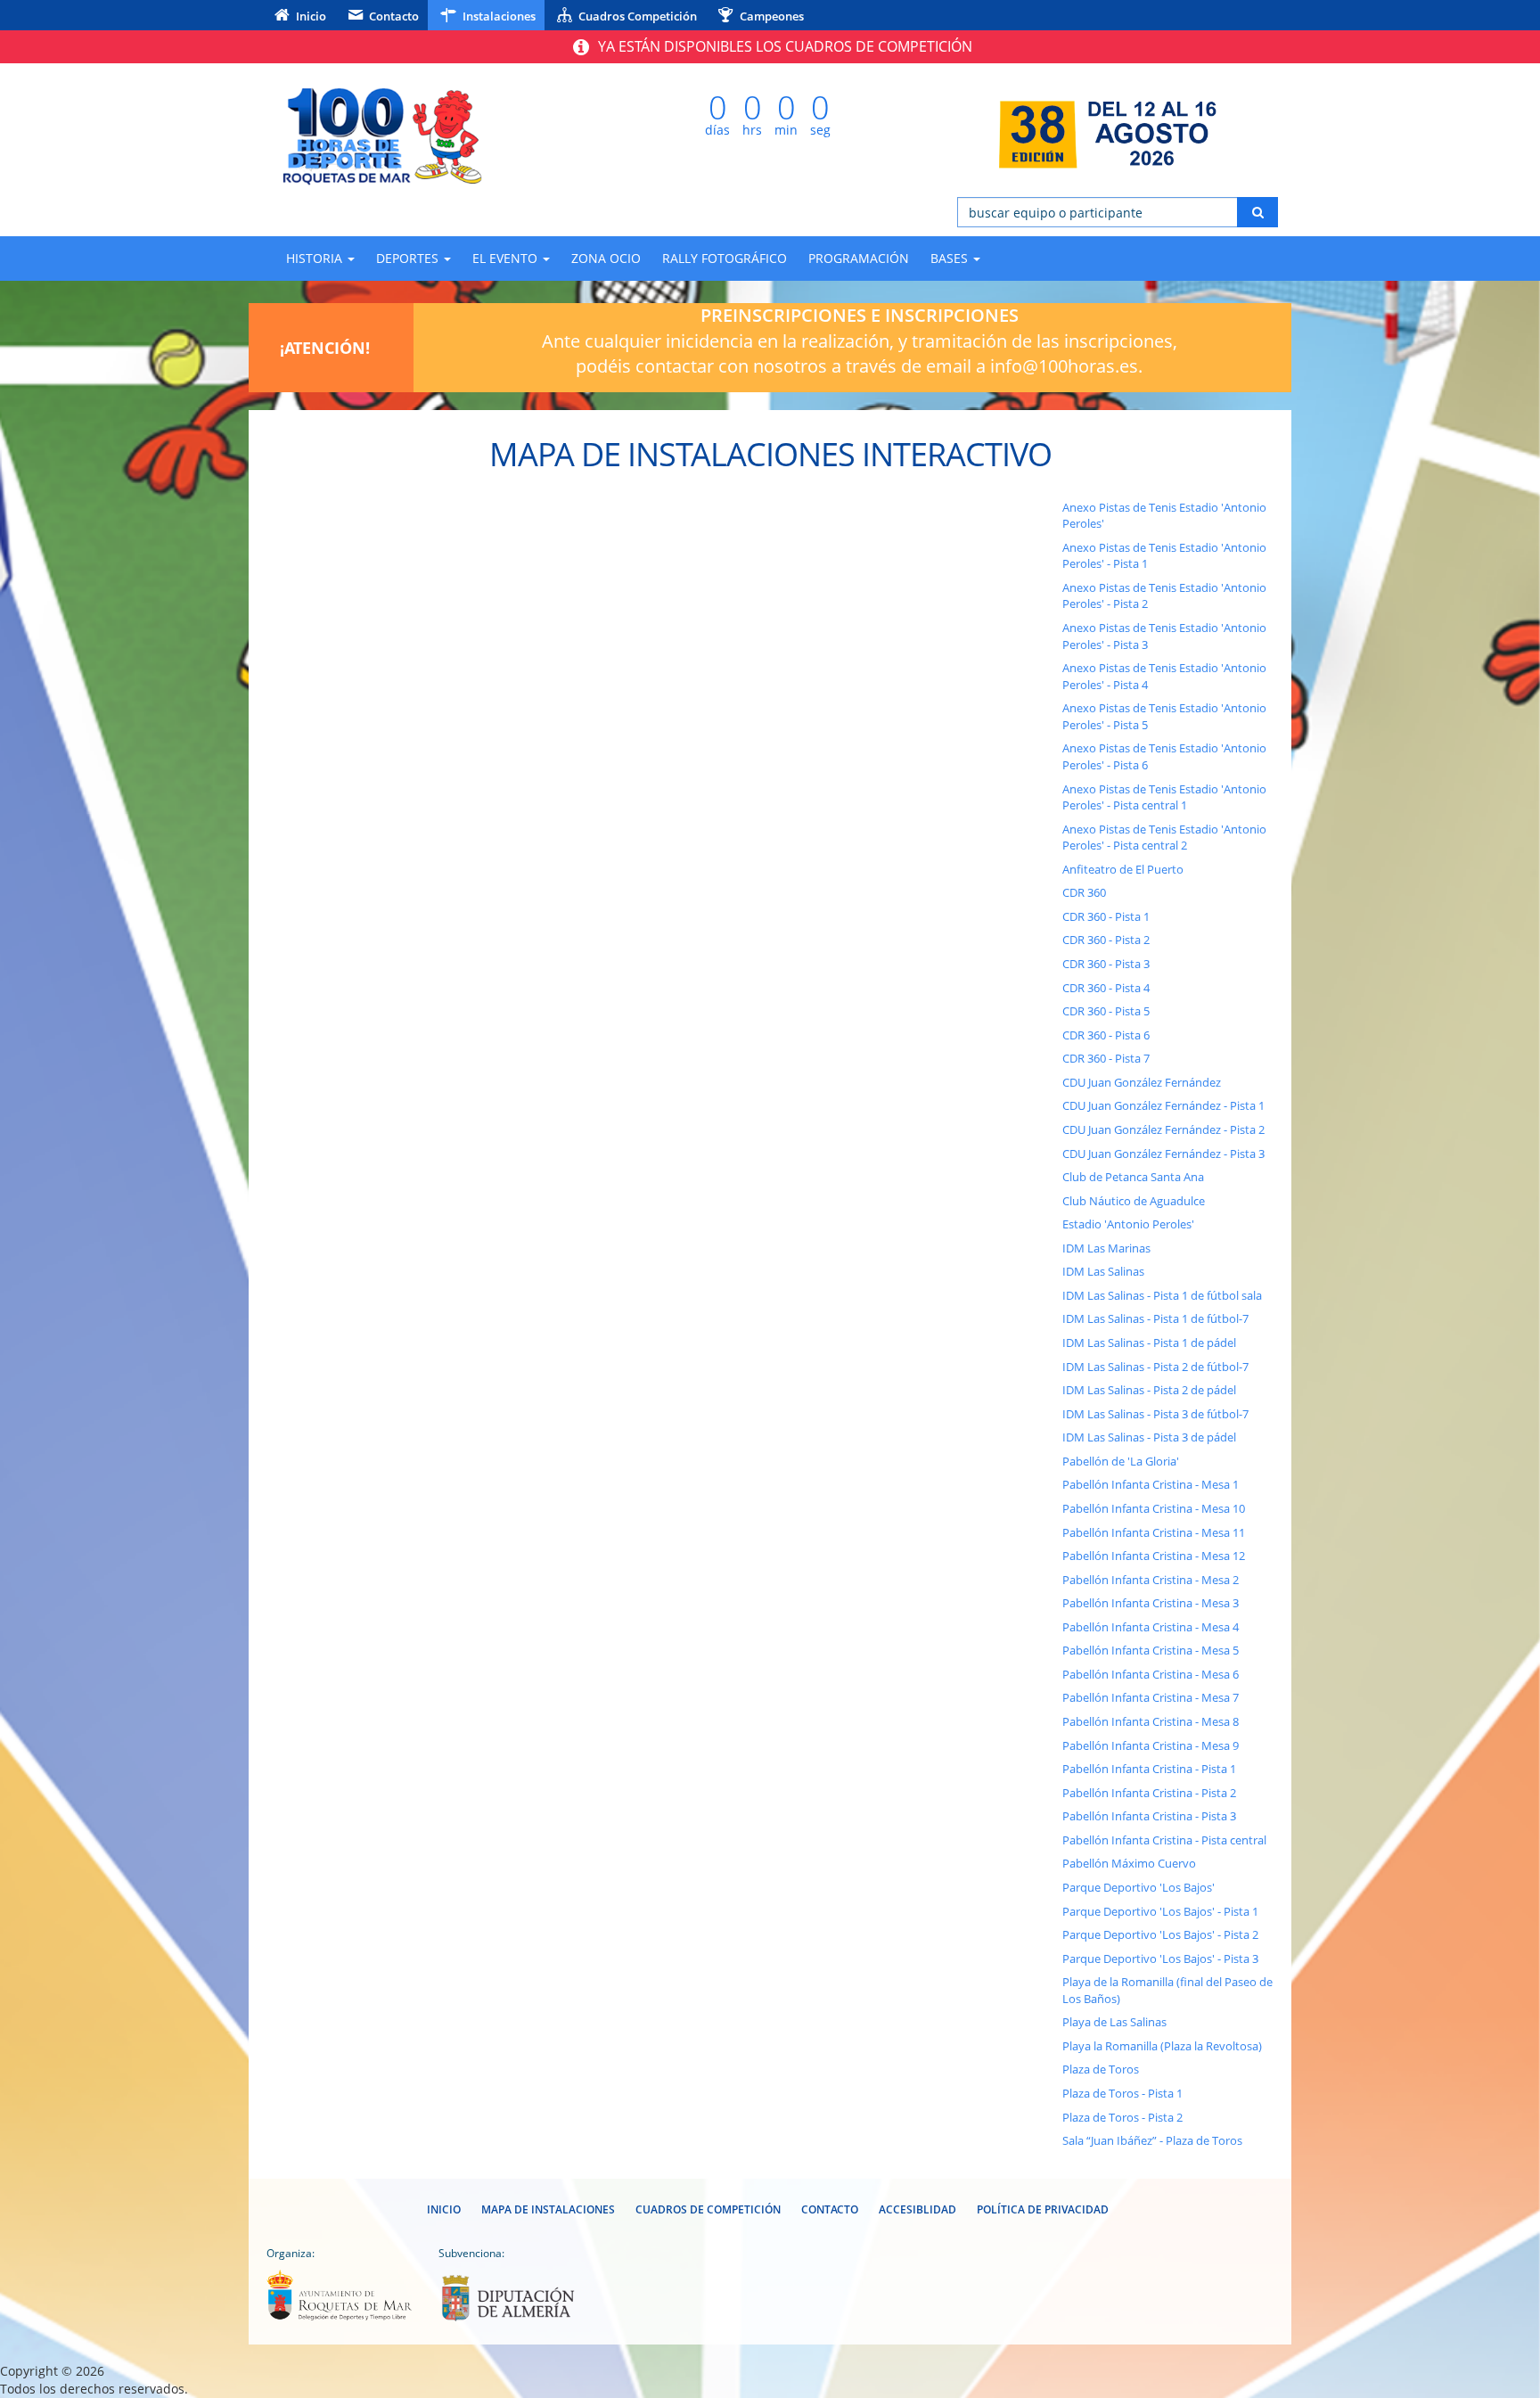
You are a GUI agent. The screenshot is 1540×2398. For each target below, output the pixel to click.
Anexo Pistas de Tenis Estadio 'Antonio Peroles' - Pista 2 (1164, 596)
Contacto (393, 16)
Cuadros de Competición (708, 2209)
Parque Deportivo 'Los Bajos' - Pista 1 (1160, 1911)
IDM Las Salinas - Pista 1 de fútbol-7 (1155, 1318)
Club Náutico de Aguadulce (1134, 1201)
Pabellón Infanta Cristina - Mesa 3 (1151, 1603)
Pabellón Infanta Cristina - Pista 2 (1149, 1793)
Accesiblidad (917, 2209)
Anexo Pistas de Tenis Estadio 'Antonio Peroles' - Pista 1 (1164, 556)
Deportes (409, 258)
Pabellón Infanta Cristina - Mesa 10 (1154, 1508)
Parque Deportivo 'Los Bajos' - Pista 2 (1160, 1934)
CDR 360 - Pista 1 (1106, 916)
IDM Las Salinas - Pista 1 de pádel (1149, 1343)
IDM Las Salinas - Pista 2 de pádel (1149, 1390)
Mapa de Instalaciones (548, 2209)
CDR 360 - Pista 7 (1106, 1058)
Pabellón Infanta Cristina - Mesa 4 (1151, 1627)
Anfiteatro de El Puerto (1123, 869)
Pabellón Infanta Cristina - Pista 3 (1149, 1816)
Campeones (770, 16)
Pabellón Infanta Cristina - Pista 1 (1149, 1769)
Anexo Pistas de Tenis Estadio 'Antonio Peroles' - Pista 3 (1164, 636)
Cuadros (636, 16)
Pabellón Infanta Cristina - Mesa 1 (1151, 1484)
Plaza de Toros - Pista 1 (1122, 2093)
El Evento (507, 258)
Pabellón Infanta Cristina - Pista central (1164, 1840)
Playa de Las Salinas (1114, 2022)
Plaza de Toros (1101, 2069)
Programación (859, 258)
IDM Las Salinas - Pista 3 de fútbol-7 (1155, 1414)
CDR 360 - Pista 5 (1106, 1011)
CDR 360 (1084, 892)
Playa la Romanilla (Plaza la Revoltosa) (1162, 2046)
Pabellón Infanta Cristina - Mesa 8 (1151, 1721)
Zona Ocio (606, 258)
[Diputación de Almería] (511, 2298)
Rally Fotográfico (725, 258)
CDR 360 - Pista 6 (1106, 1035)
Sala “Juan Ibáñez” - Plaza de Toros (1152, 2140)
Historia (316, 258)
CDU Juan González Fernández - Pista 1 (1163, 1105)
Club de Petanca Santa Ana (1133, 1177)
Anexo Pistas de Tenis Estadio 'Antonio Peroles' (1164, 516)
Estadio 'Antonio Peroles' (1128, 1224)
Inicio (310, 16)
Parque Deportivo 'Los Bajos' (1139, 1887)
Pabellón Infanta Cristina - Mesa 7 (1151, 1697)
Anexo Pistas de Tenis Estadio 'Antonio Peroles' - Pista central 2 (1164, 838)
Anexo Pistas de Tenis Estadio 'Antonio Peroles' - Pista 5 (1164, 716)
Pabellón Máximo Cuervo (1129, 1863)
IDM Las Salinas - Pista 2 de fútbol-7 (1155, 1367)
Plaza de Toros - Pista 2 (1122, 2117)
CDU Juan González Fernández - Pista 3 (1163, 1154)
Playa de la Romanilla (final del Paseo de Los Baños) (1167, 1990)
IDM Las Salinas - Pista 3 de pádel (1149, 1437)
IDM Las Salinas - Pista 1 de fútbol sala (1162, 1295)
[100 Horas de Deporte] (422, 135)
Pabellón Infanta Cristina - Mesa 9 (1151, 1745)
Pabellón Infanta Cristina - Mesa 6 (1151, 1674)
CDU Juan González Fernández (1142, 1082)
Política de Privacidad (1043, 2209)
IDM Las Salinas (1103, 1271)
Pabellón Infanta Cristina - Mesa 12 (1154, 1556)
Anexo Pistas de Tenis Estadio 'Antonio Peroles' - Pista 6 (1164, 756)
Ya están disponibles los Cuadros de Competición (783, 46)
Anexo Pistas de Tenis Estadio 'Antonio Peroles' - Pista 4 (1164, 676)
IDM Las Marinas (1106, 1248)
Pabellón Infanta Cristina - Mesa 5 (1151, 1650)
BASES (951, 258)
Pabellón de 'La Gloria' (1121, 1461)
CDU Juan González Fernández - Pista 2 (1163, 1129)
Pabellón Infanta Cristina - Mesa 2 (1151, 1580)
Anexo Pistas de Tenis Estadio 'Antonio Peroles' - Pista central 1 (1164, 797)
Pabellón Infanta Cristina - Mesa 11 (1154, 1532)
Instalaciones (498, 16)
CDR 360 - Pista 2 (1106, 940)
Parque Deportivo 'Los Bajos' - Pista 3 (1160, 1959)
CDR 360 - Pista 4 (1106, 988)
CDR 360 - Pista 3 (1106, 964)
